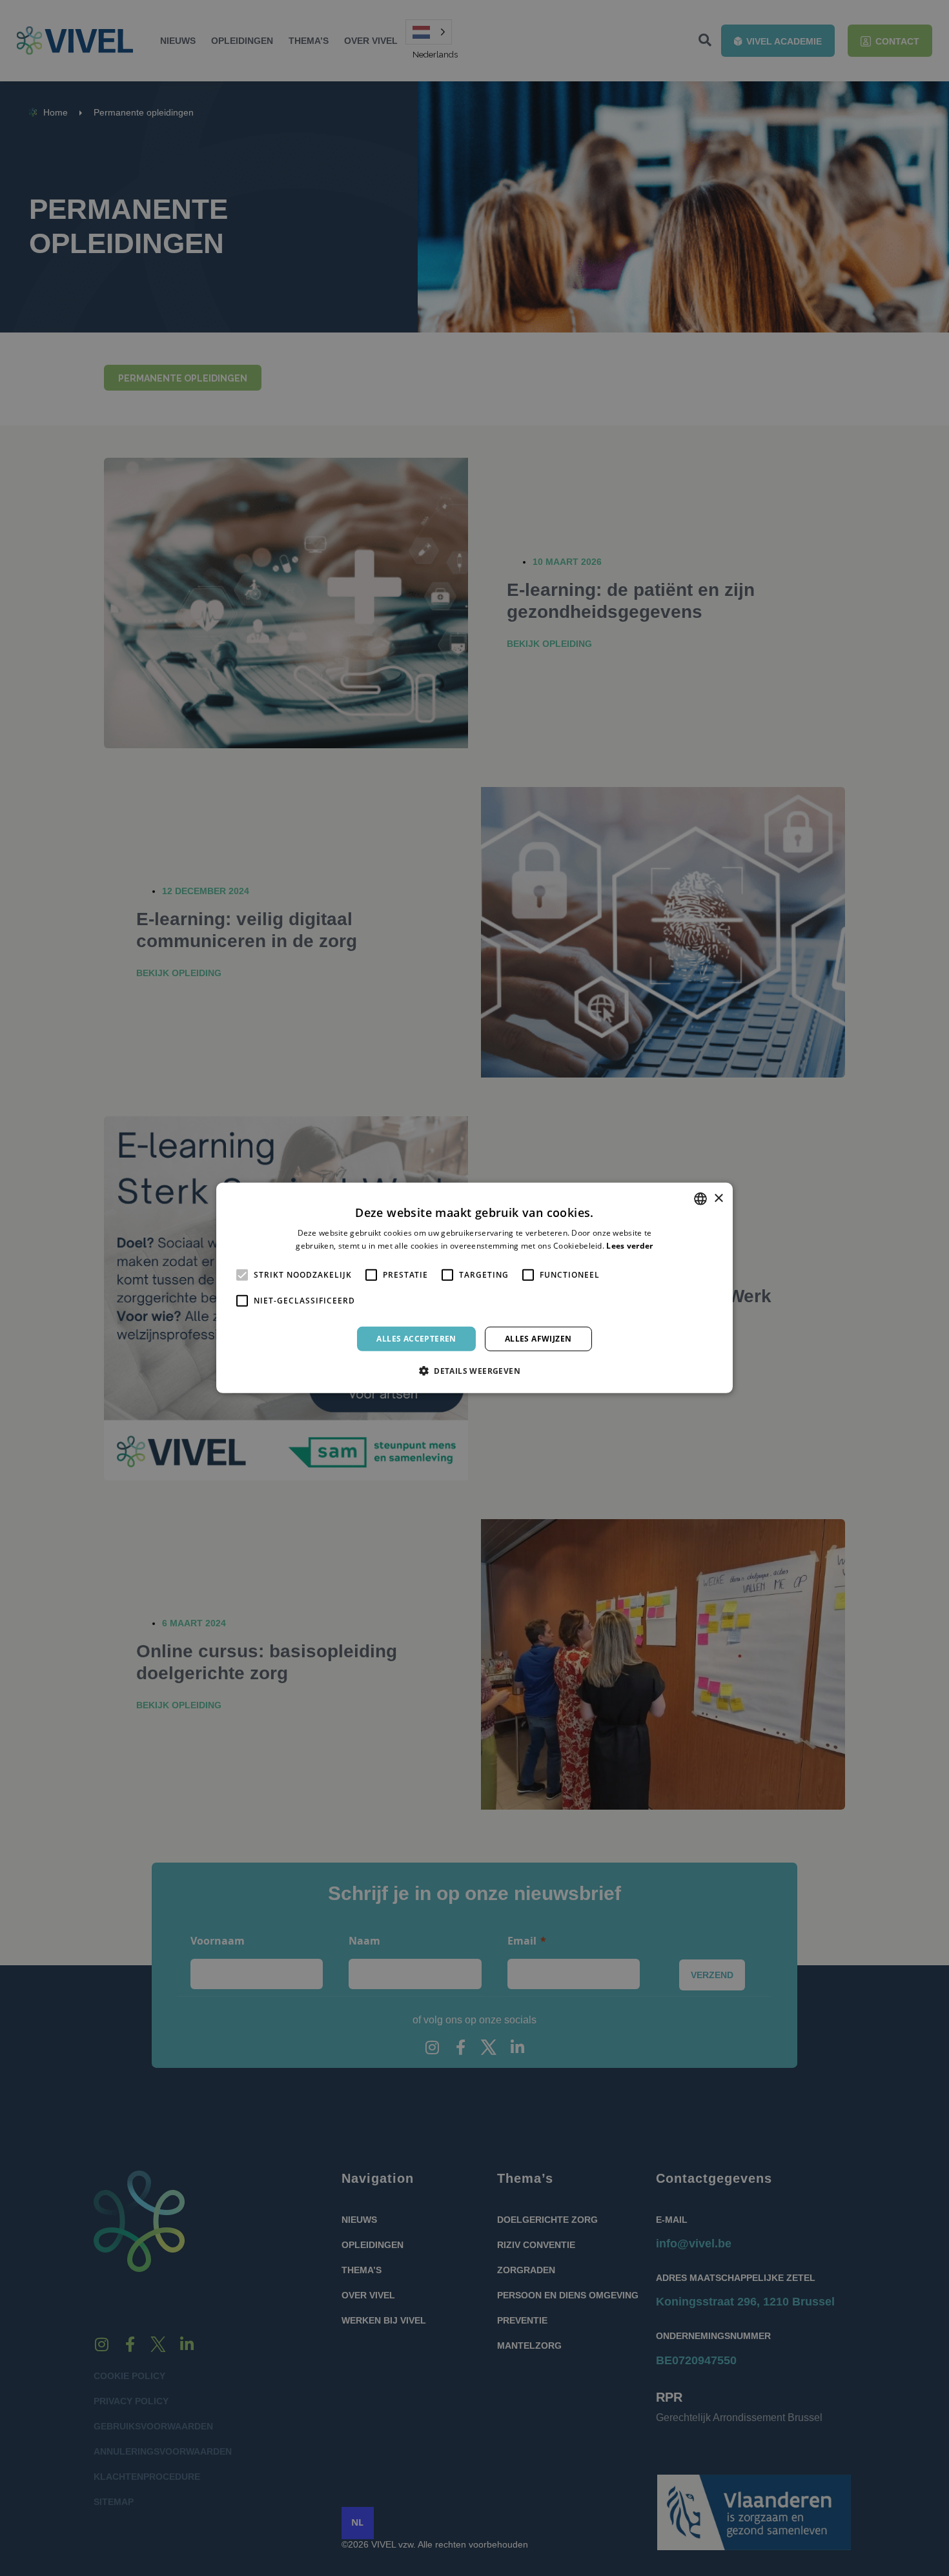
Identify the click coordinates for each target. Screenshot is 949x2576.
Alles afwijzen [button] (538, 1339)
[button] (474, 1371)
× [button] (718, 1198)
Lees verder (629, 1246)
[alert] (474, 1288)
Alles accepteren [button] (416, 1339)
